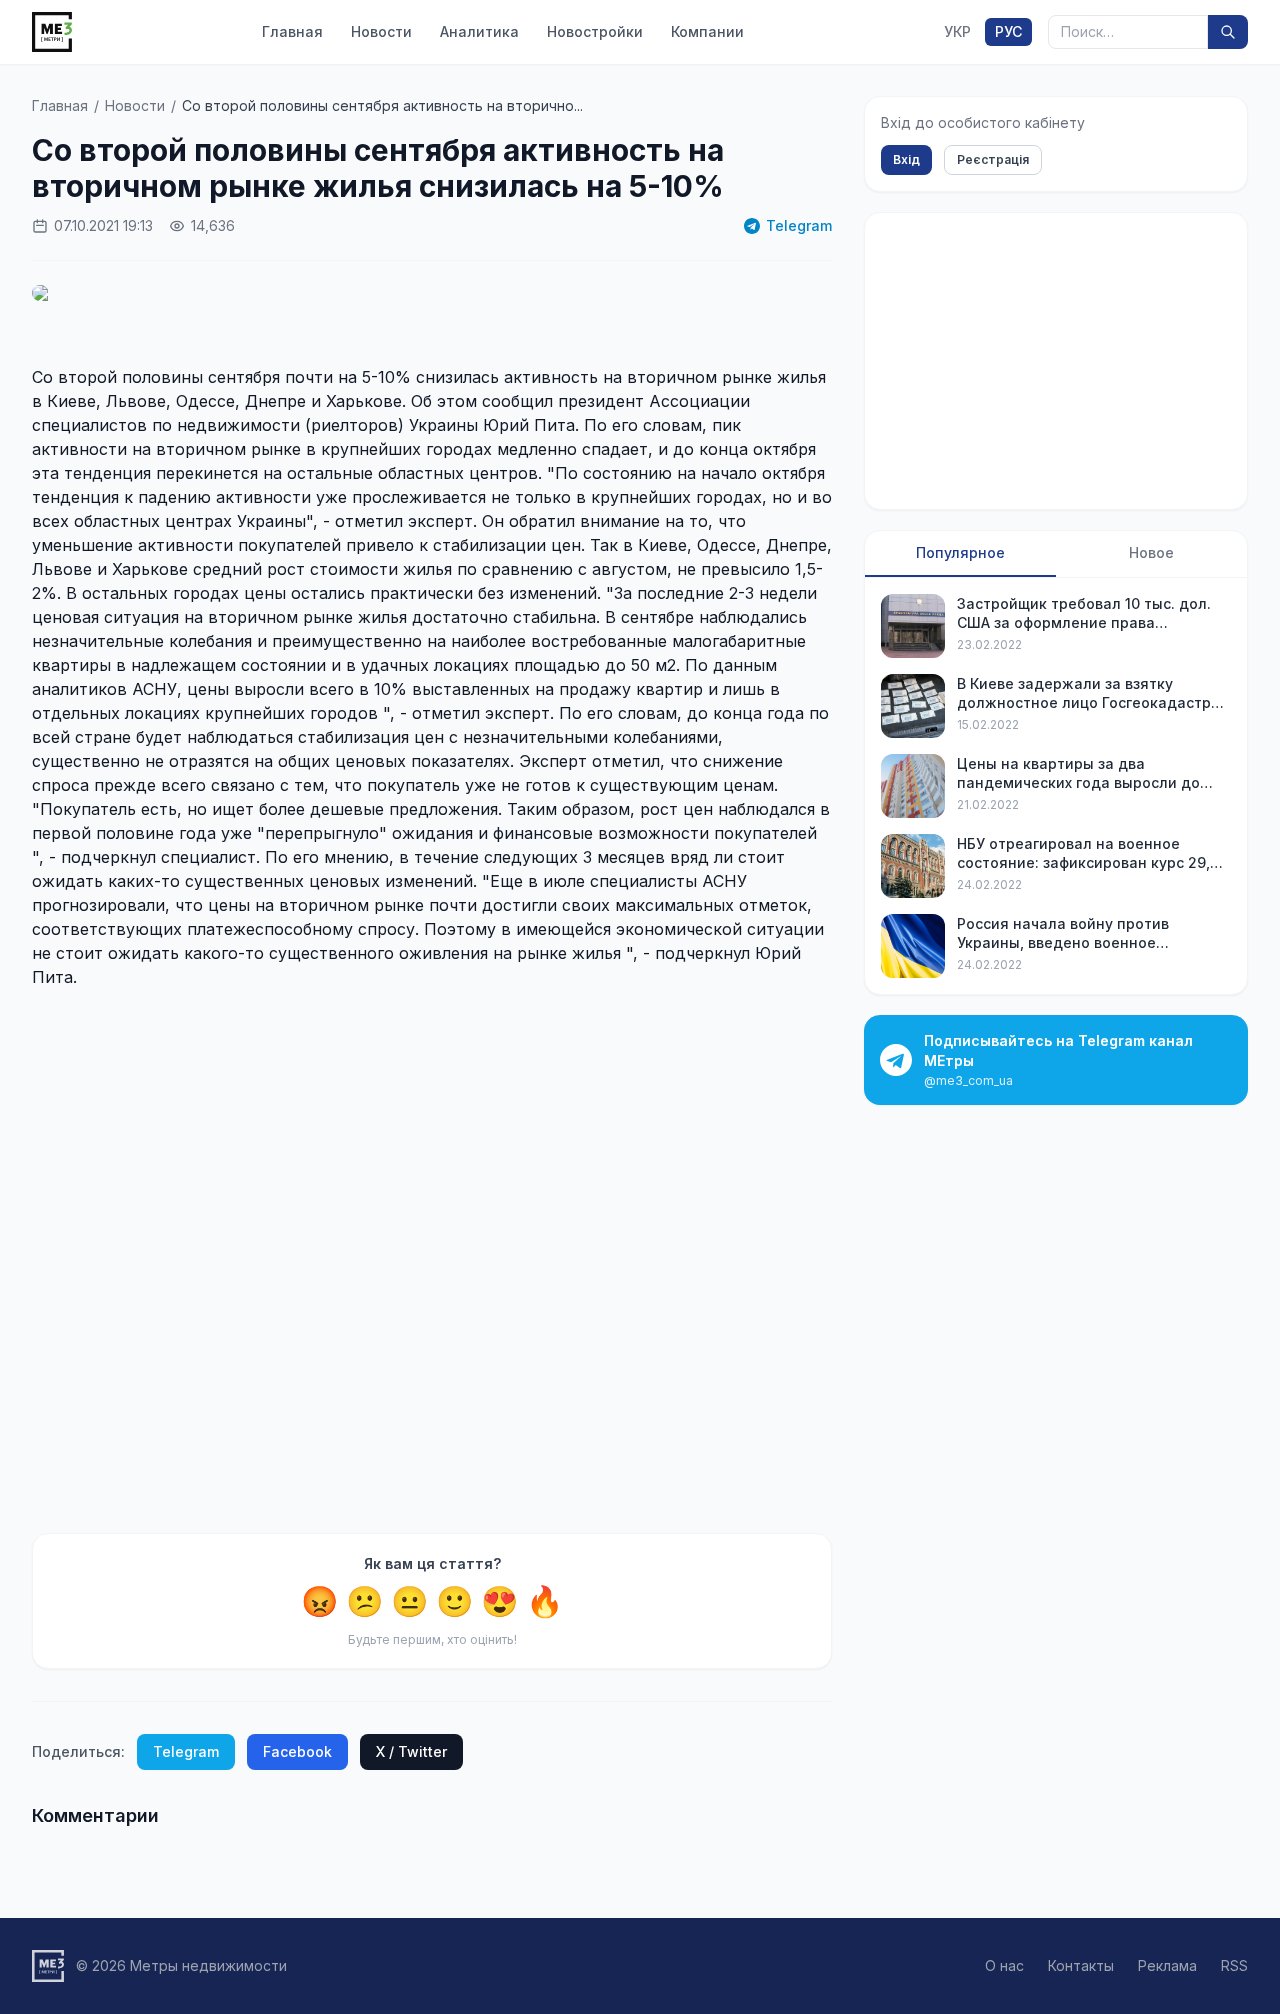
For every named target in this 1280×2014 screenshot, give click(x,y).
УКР (957, 31)
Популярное (960, 552)
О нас (1004, 1965)
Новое (1151, 552)
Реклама (1167, 1965)
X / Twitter (411, 1751)
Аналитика (479, 31)
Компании (707, 31)
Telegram (799, 225)
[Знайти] (1228, 32)
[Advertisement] (432, 1261)
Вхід (906, 159)
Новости (381, 31)
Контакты (1081, 1965)
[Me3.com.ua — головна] (52, 32)
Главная (292, 31)
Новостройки (595, 31)
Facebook (297, 1751)
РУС (1008, 31)
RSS (1234, 1965)
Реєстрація (993, 159)
